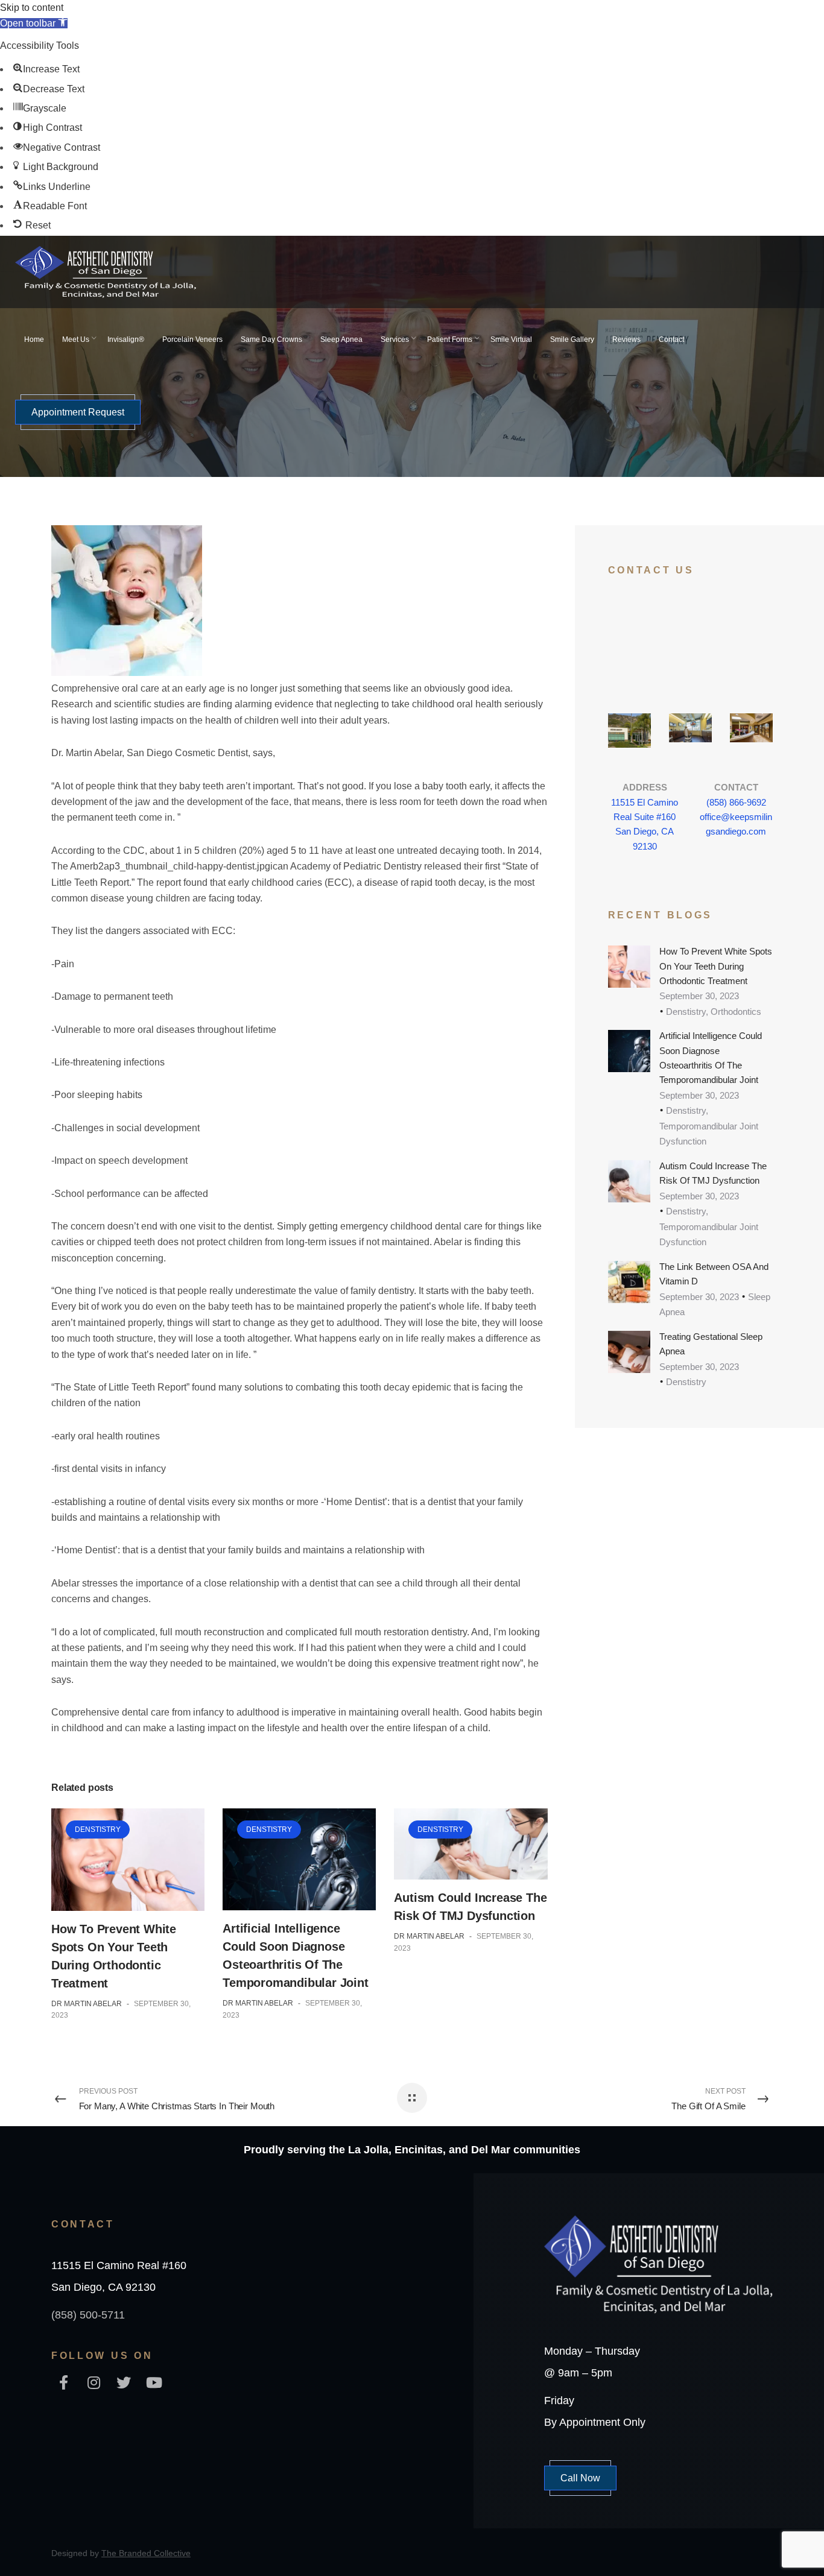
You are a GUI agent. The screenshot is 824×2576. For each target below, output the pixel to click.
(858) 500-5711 (88, 2315)
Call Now (580, 2478)
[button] (34, 23)
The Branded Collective (146, 2553)
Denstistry (98, 1829)
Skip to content (32, 8)
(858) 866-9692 (736, 802)
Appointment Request (78, 412)
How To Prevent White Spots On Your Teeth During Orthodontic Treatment (716, 966)
